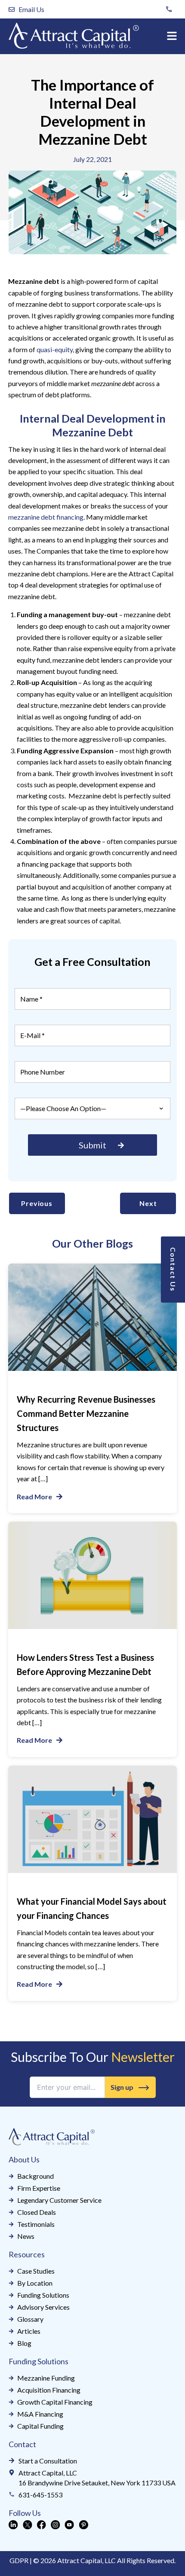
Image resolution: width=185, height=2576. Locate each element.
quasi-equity (55, 349)
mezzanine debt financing (46, 517)
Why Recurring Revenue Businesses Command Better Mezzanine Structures (86, 1413)
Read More (34, 1497)
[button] (172, 36)
